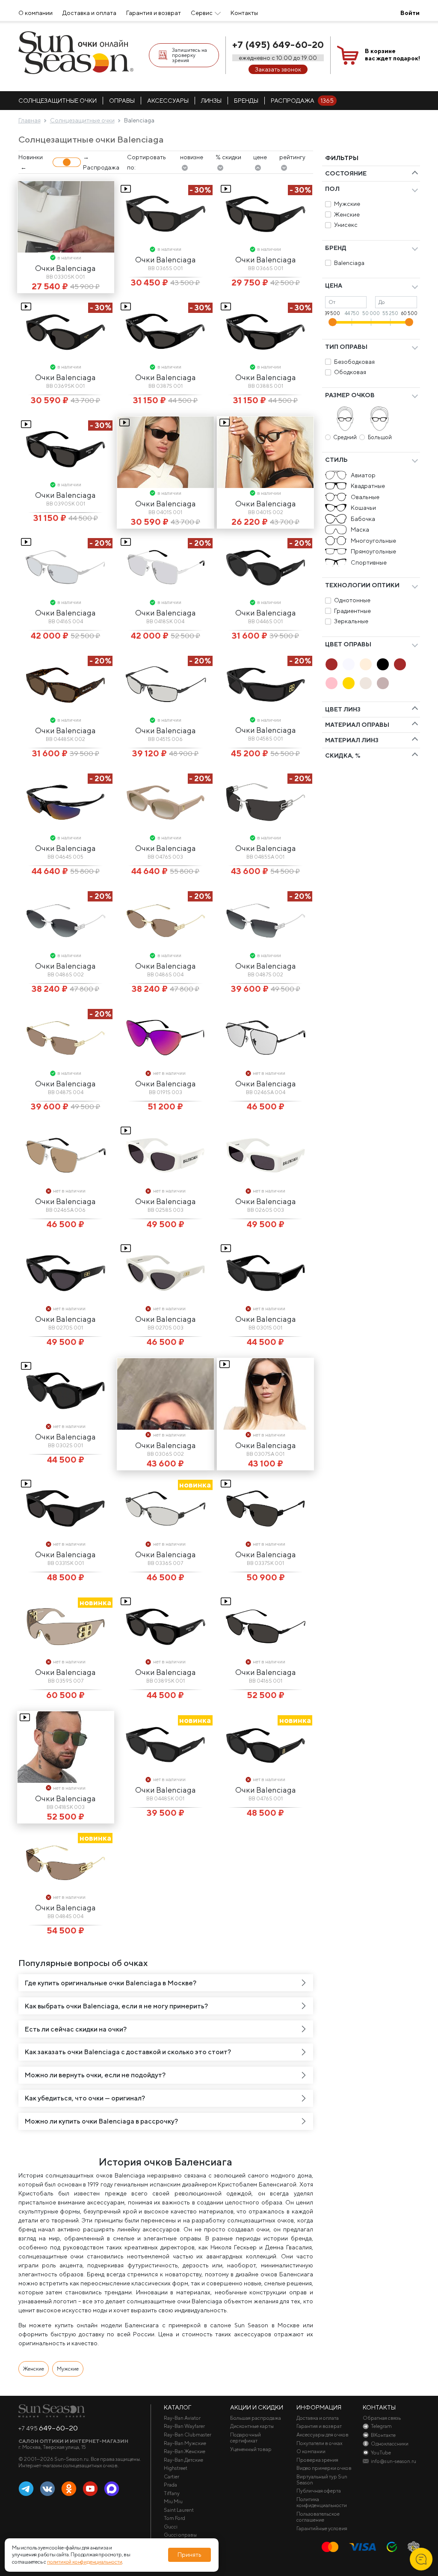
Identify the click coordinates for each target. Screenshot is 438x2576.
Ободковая (350, 372)
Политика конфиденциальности (322, 2502)
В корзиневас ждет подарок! (392, 55)
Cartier (172, 2477)
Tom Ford (175, 2518)
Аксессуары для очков (323, 2435)
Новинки (31, 157)
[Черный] (383, 664)
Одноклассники (69, 2489)
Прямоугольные (373, 551)
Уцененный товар (251, 2449)
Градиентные (352, 611)
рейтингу (292, 157)
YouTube (90, 2489)
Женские (347, 214)
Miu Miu (173, 2502)
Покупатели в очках (320, 2443)
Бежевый (366, 664)
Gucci (171, 2527)
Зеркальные (351, 621)
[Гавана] (331, 664)
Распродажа (302, 101)
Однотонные (352, 600)
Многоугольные (373, 541)
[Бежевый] (366, 664)
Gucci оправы (180, 2535)
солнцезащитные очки (58, 101)
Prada (170, 2485)
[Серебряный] (366, 683)
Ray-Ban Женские (185, 2451)
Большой (380, 437)
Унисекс (346, 225)
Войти (410, 13)
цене (260, 157)
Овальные (365, 497)
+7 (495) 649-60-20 (278, 45)
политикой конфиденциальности (84, 2562)
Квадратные (368, 486)
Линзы (211, 101)
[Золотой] (349, 683)
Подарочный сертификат (246, 2438)
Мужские (347, 204)
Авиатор (363, 475)
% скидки (228, 157)
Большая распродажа (256, 2418)
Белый (349, 664)
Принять (189, 2555)
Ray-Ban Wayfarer (184, 2426)
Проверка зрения (317, 2460)
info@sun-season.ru (394, 2461)
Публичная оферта (319, 2491)
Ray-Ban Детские (183, 2460)
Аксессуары (168, 101)
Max (112, 2489)
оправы (122, 101)
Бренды (246, 101)
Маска (360, 529)
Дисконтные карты (252, 2426)
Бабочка (363, 519)
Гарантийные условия (322, 2528)
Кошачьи (363, 508)
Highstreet (176, 2468)
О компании (36, 13)
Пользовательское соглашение (318, 2517)
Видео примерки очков (324, 2468)
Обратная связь (382, 2418)
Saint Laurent (179, 2510)
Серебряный (366, 683)
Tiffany (172, 2493)
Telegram (26, 2489)
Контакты (244, 13)
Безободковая (354, 362)
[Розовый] (331, 683)
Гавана (331, 664)
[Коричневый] (400, 664)
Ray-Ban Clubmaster (188, 2435)
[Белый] (349, 664)
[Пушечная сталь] (383, 683)
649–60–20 (48, 2428)
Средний (345, 437)
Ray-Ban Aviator (182, 2418)
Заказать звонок (278, 69)
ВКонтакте (47, 2489)
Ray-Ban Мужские (185, 2443)
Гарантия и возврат (154, 13)
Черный (383, 664)
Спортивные (369, 562)
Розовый (331, 683)
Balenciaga (349, 263)
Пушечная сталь (383, 683)
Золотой (349, 683)
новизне (192, 157)
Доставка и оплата (89, 13)
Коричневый (400, 664)
